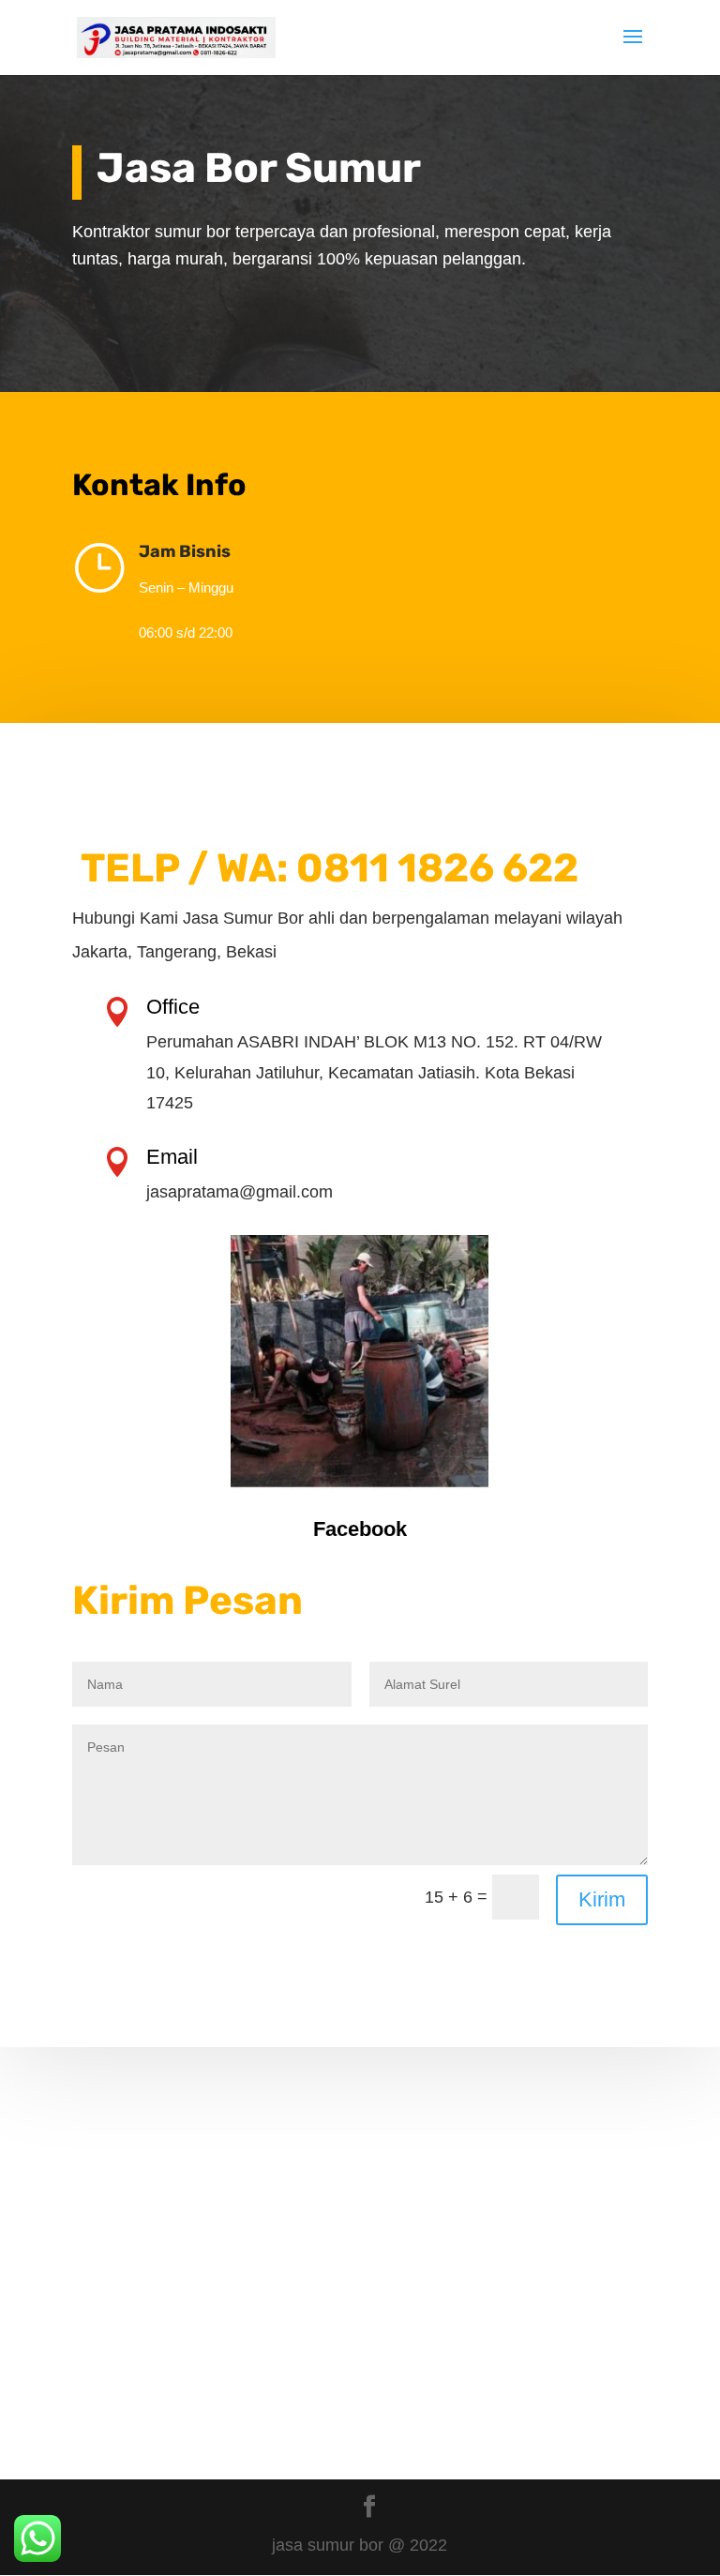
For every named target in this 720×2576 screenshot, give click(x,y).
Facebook (360, 1529)
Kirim (602, 1899)
